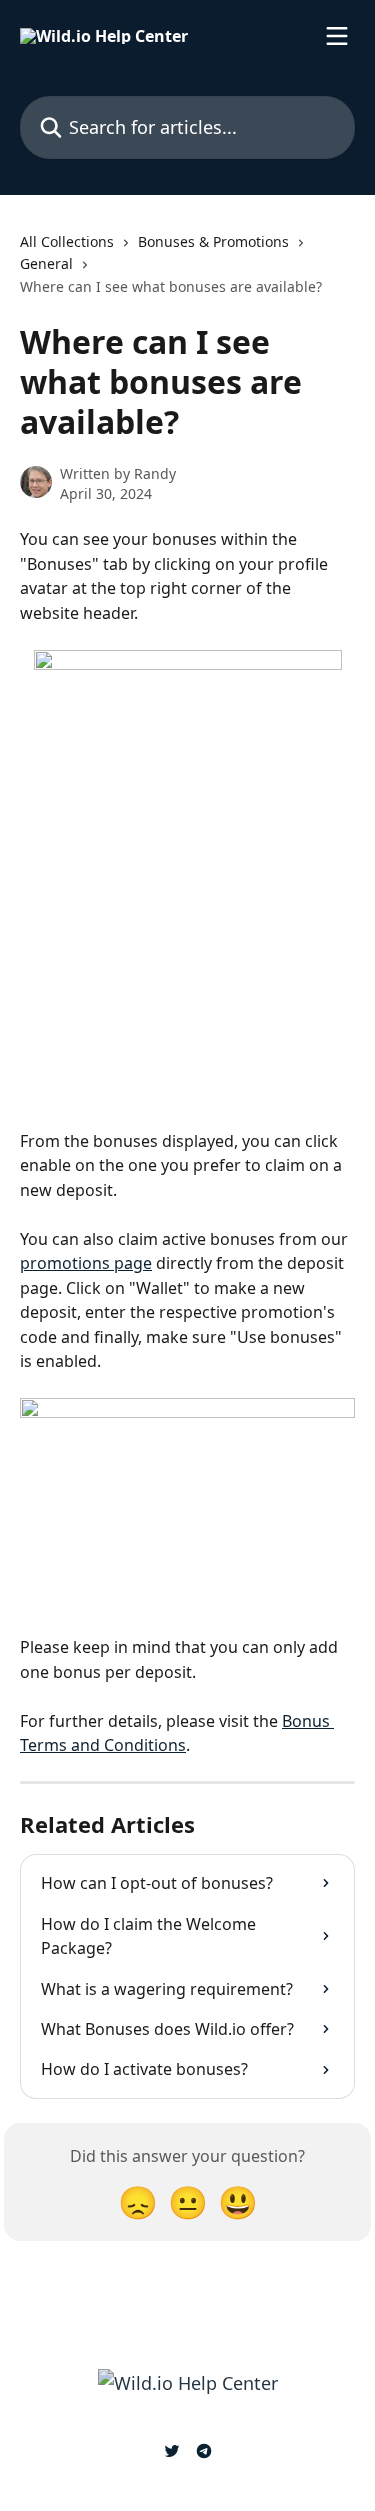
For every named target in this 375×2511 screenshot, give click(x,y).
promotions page (86, 1263)
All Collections (67, 241)
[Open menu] (337, 36)
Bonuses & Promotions (213, 241)
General (46, 263)
